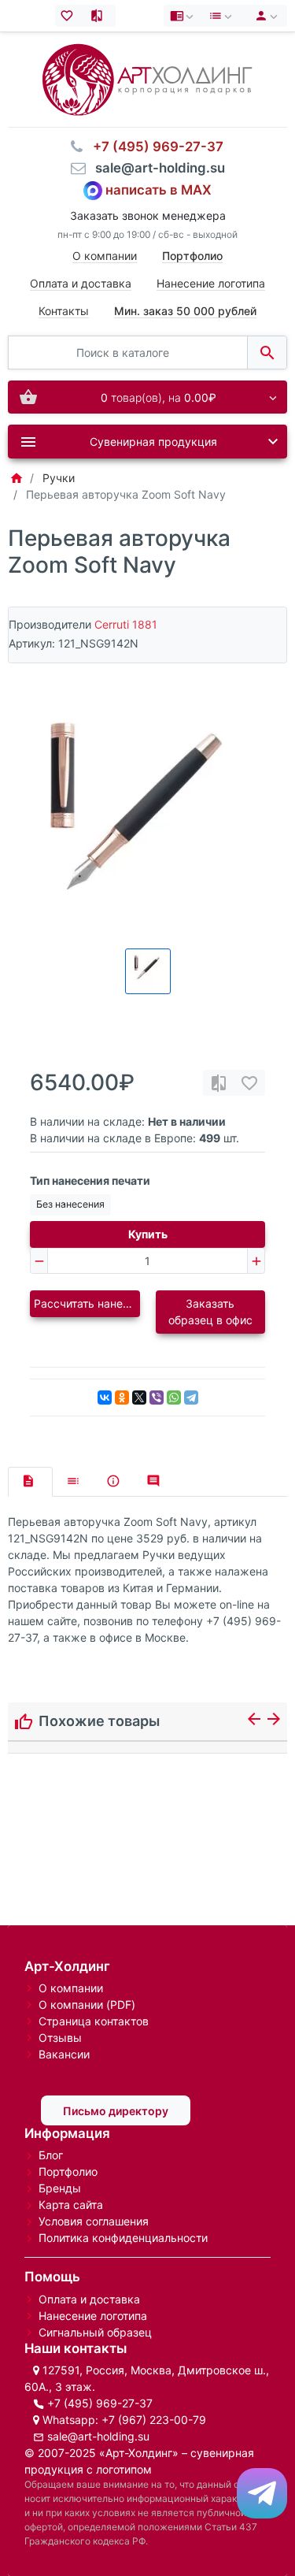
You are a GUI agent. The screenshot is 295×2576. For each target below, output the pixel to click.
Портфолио (68, 2171)
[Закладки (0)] (70, 16)
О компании (105, 256)
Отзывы (60, 2038)
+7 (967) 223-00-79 (154, 2420)
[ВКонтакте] (105, 1397)
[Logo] (147, 78)
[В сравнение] (219, 1083)
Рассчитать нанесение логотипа (87, 1303)
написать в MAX (159, 190)
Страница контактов (94, 2021)
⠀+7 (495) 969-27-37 (153, 147)
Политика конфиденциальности (123, 2238)
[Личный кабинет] (264, 16)
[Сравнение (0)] (100, 16)
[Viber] (157, 1397)
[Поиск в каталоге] (267, 353)
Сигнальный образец (95, 2332)
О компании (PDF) (87, 2004)
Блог (51, 2155)
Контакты (64, 311)
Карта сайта (71, 2205)
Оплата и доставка (81, 283)
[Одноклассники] (122, 1397)
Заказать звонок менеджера (148, 215)
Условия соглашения (94, 2221)
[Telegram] (191, 1397)
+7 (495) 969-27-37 (100, 2403)
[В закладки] (249, 1083)
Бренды (60, 2188)
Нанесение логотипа (211, 283)
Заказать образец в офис (210, 1312)
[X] (139, 1397)
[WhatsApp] (174, 1397)
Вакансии (64, 2054)
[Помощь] (183, 16)
